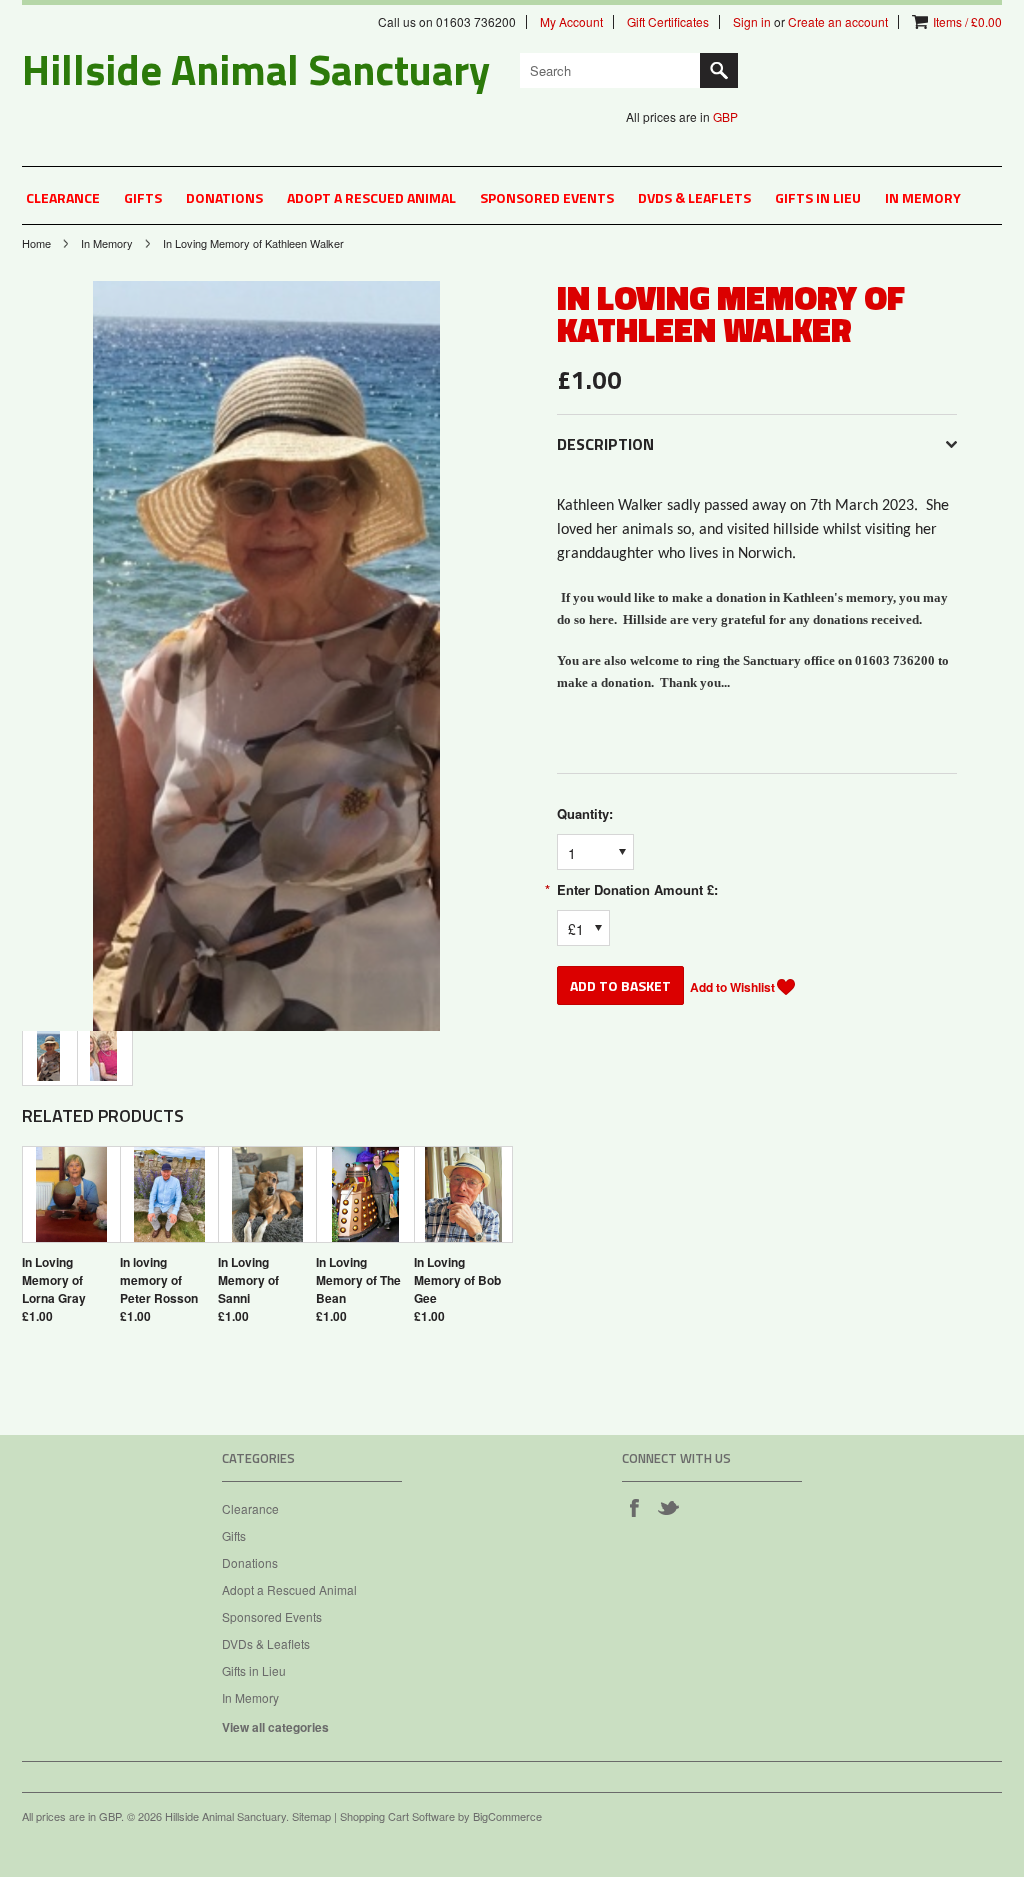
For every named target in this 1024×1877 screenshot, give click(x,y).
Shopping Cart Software (397, 1816)
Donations (224, 197)
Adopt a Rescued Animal (371, 197)
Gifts (143, 197)
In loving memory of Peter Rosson (159, 1280)
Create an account (838, 22)
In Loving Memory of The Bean (358, 1280)
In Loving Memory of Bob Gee (457, 1280)
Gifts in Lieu (818, 197)
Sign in (752, 22)
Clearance (63, 197)
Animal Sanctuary (256, 69)
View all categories (275, 1727)
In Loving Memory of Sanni (248, 1280)
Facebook (634, 1507)
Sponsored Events (547, 197)
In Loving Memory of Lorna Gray (54, 1280)
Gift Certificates (668, 22)
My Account (571, 22)
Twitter (668, 1507)
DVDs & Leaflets (694, 197)
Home (36, 243)
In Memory (923, 197)
